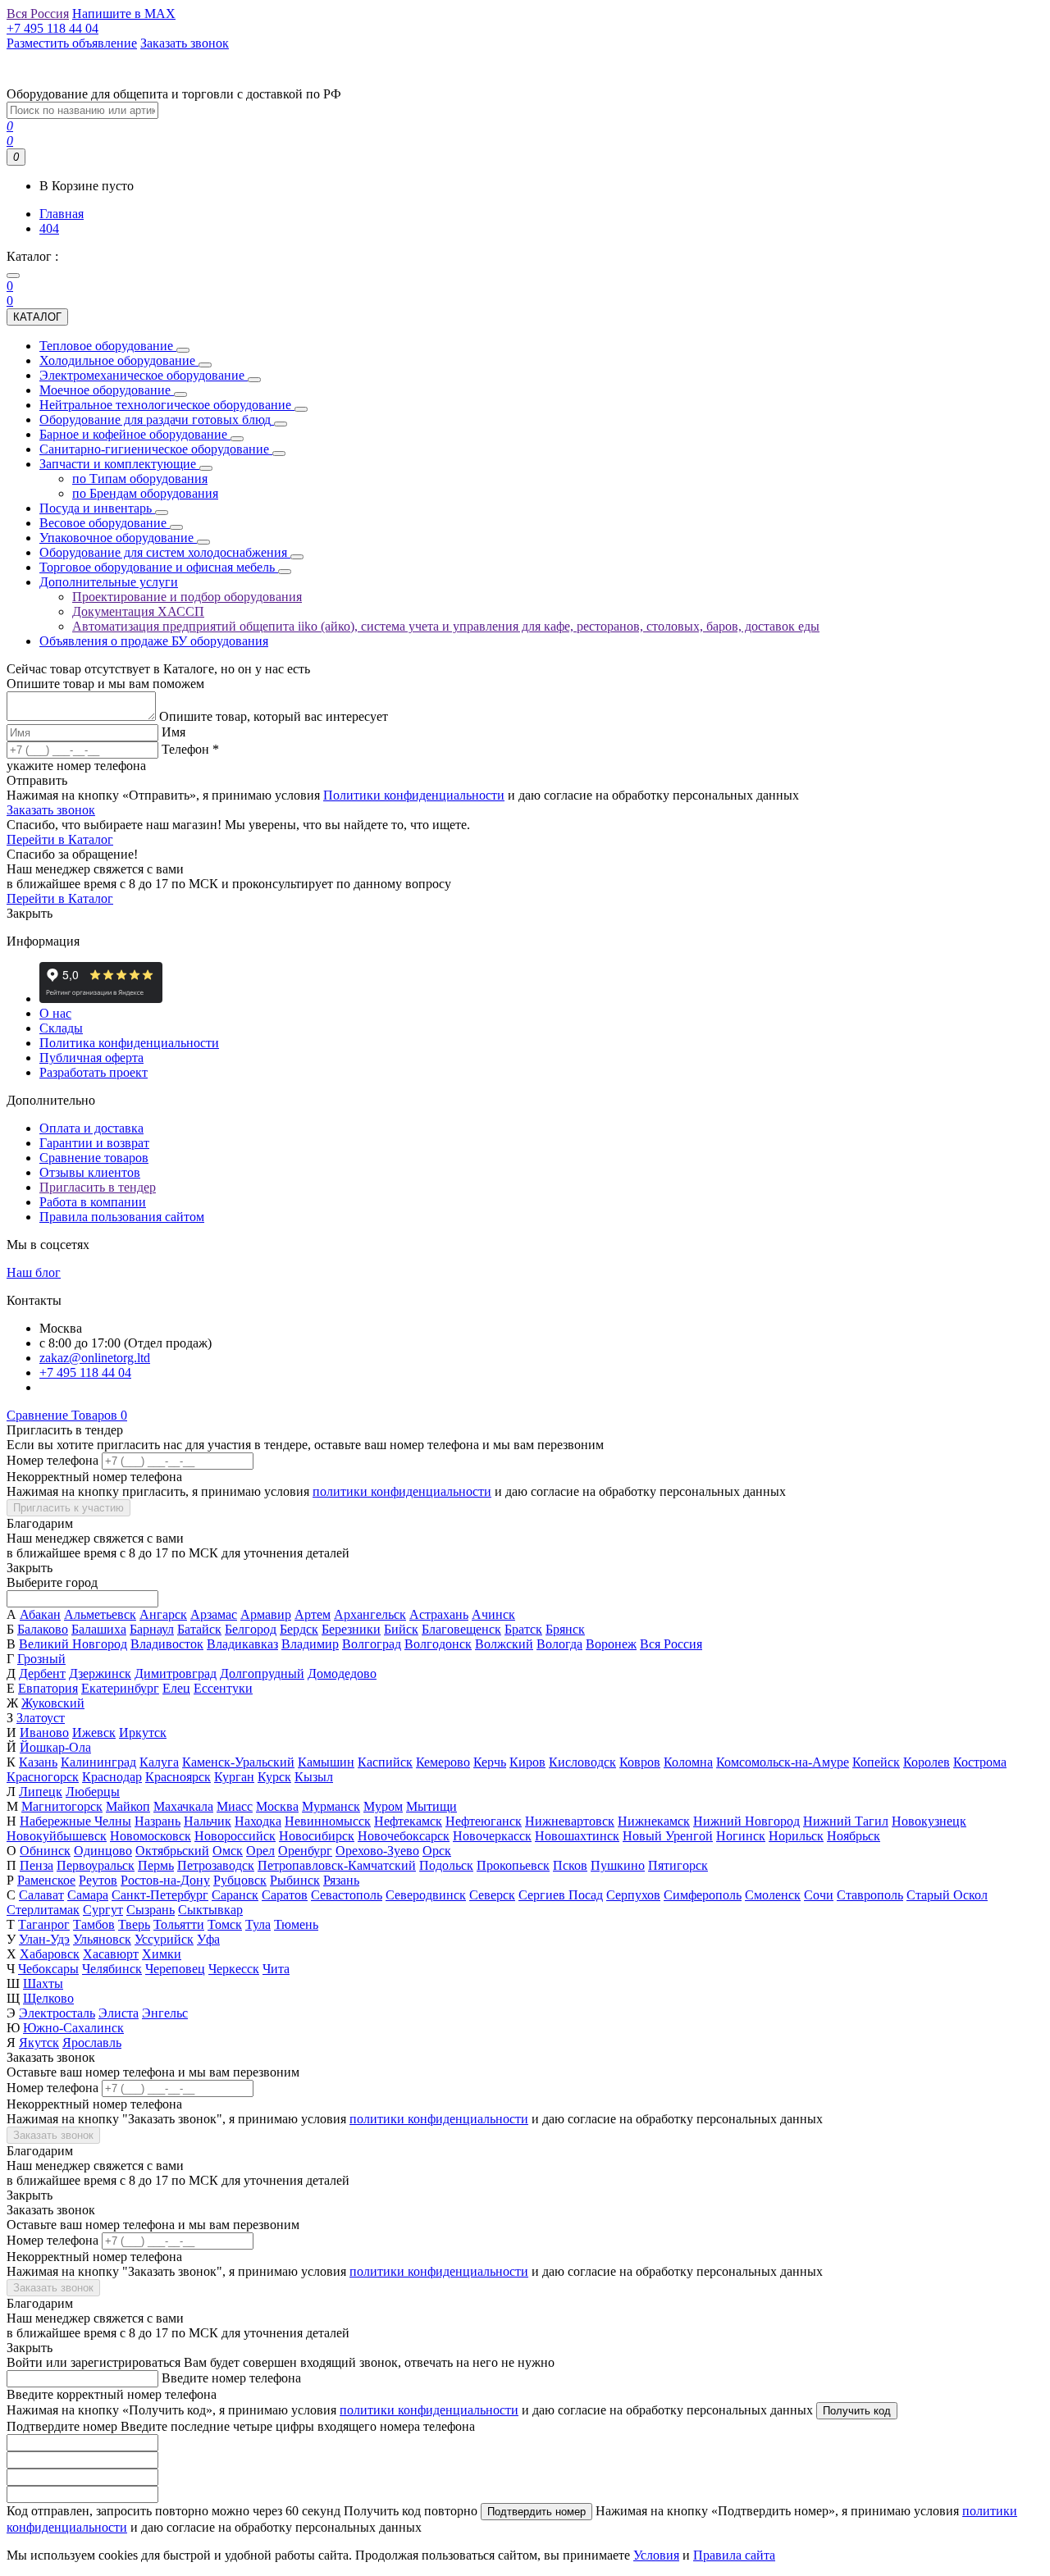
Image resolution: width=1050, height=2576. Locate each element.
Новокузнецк (929, 1821)
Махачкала (183, 1806)
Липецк (41, 1792)
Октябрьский (172, 1851)
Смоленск (773, 1895)
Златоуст (41, 1718)
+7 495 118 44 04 (85, 1372)
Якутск (39, 2043)
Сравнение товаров (94, 1158)
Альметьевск (100, 1614)
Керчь (490, 1762)
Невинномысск (328, 1821)
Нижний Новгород (746, 1821)
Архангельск (370, 1614)
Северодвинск (426, 1895)
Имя (173, 732)
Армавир (266, 1614)
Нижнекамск (654, 1821)
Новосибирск (317, 1836)
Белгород (251, 1629)
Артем (313, 1614)
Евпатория (48, 1688)
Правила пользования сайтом (122, 1217)
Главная (62, 214)
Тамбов (94, 1924)
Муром (383, 1806)
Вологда (559, 1644)
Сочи (819, 1895)
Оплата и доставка (91, 1128)
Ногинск (741, 1836)
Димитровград (176, 1673)
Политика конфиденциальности (129, 1043)
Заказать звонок (51, 810)
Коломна (688, 1762)
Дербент (42, 1673)
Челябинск (112, 1969)
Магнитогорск (62, 1806)
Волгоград (372, 1644)
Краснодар (112, 1777)
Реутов (98, 1880)
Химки (162, 1954)
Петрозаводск (216, 1865)
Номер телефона (52, 1460)
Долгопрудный (262, 1673)
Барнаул (152, 1629)
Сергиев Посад (561, 1895)
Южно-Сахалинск (73, 2028)
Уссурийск (164, 1939)
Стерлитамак (43, 1910)
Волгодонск (438, 1644)
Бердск (299, 1629)
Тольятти (179, 1924)
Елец (176, 1688)
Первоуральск (96, 1865)
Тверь (134, 1924)
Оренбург (305, 1851)
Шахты (43, 1983)
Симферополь (703, 1895)
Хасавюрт (111, 1954)
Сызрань (151, 1910)
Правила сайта (734, 2555)
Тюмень (296, 1924)
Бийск (401, 1629)
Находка (258, 1821)
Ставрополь (870, 1895)
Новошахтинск (577, 1836)
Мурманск (331, 1806)
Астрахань (439, 1614)
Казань (38, 1762)
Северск (492, 1895)
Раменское (46, 1880)
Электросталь (57, 2013)
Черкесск (234, 1969)
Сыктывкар (210, 1910)
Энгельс (165, 2013)
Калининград (98, 1762)
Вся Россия (671, 1644)
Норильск (796, 1836)
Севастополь (347, 1895)
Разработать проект (94, 1072)
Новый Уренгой (668, 1836)
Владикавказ (242, 1644)
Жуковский (53, 1703)
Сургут (103, 1910)
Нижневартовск (570, 1821)
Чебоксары (48, 1969)
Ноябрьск (854, 1836)
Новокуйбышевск (57, 1836)
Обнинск (45, 1851)
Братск (523, 1629)
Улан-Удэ (44, 1939)
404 (49, 228)
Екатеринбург (120, 1688)
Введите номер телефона (231, 2378)
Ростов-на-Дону (165, 1880)
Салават (41, 1895)
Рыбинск (295, 1880)
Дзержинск (100, 1673)
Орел (260, 1851)
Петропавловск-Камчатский (337, 1865)
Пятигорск (678, 1865)
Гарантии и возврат (94, 1143)
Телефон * (190, 749)
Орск (437, 1851)
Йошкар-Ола (55, 1747)
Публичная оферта (91, 1058)
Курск (274, 1777)
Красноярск (178, 1777)
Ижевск (94, 1733)
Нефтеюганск (484, 1821)
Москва (277, 1806)
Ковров (640, 1762)
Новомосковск (151, 1836)
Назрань (157, 1821)
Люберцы (93, 1792)
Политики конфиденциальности (414, 795)
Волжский (504, 1644)
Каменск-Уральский (238, 1762)
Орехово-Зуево (377, 1851)
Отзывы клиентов (90, 1172)
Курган (234, 1777)
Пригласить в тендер (98, 1187)
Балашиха (99, 1629)
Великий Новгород (73, 1644)
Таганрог (44, 1924)
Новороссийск (235, 1836)
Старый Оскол (947, 1895)
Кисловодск (582, 1762)
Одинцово (103, 1851)
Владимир (310, 1644)
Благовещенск (461, 1629)
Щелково (48, 1998)
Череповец (175, 1969)
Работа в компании (93, 1202)
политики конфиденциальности (402, 1491)
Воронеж (611, 1644)
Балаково (43, 1629)
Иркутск (143, 1733)
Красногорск (43, 1777)
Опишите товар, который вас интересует (274, 716)
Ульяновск (102, 1939)
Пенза (37, 1865)
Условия (656, 2555)
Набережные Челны (75, 1821)
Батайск (199, 1629)
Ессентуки (223, 1688)
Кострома (980, 1762)
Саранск (235, 1895)
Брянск (565, 1629)
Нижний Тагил (846, 1821)
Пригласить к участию (68, 1508)
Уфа (208, 1939)
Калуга (159, 1762)
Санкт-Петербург (160, 1895)
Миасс (235, 1806)
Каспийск (385, 1762)
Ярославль (92, 2043)
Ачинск (493, 1614)
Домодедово (342, 1673)
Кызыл (314, 1777)
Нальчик (208, 1821)
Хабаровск (50, 1954)
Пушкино (618, 1865)
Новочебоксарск (404, 1836)
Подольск (446, 1865)
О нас (55, 1013)
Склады (61, 1028)
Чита (276, 1969)
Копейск (876, 1762)
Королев (927, 1762)
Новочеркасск (492, 1836)
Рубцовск (240, 1880)
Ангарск (163, 1614)
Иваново (44, 1733)
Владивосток (167, 1644)
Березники (351, 1629)
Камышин (326, 1762)
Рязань (341, 1880)
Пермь (156, 1865)
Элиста (119, 2013)
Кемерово (443, 1762)
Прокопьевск (513, 1865)
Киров (527, 1762)
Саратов (285, 1895)
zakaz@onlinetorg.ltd (95, 1358)
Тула (258, 1924)
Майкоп (128, 1806)
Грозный (41, 1659)
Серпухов (633, 1895)
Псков (570, 1865)
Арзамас (214, 1614)
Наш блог (34, 1272)
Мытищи (431, 1806)
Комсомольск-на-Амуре (783, 1762)
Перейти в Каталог (60, 839)
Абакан (40, 1614)
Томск (225, 1924)
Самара (88, 1895)
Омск (228, 1851)
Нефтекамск (408, 1821)
